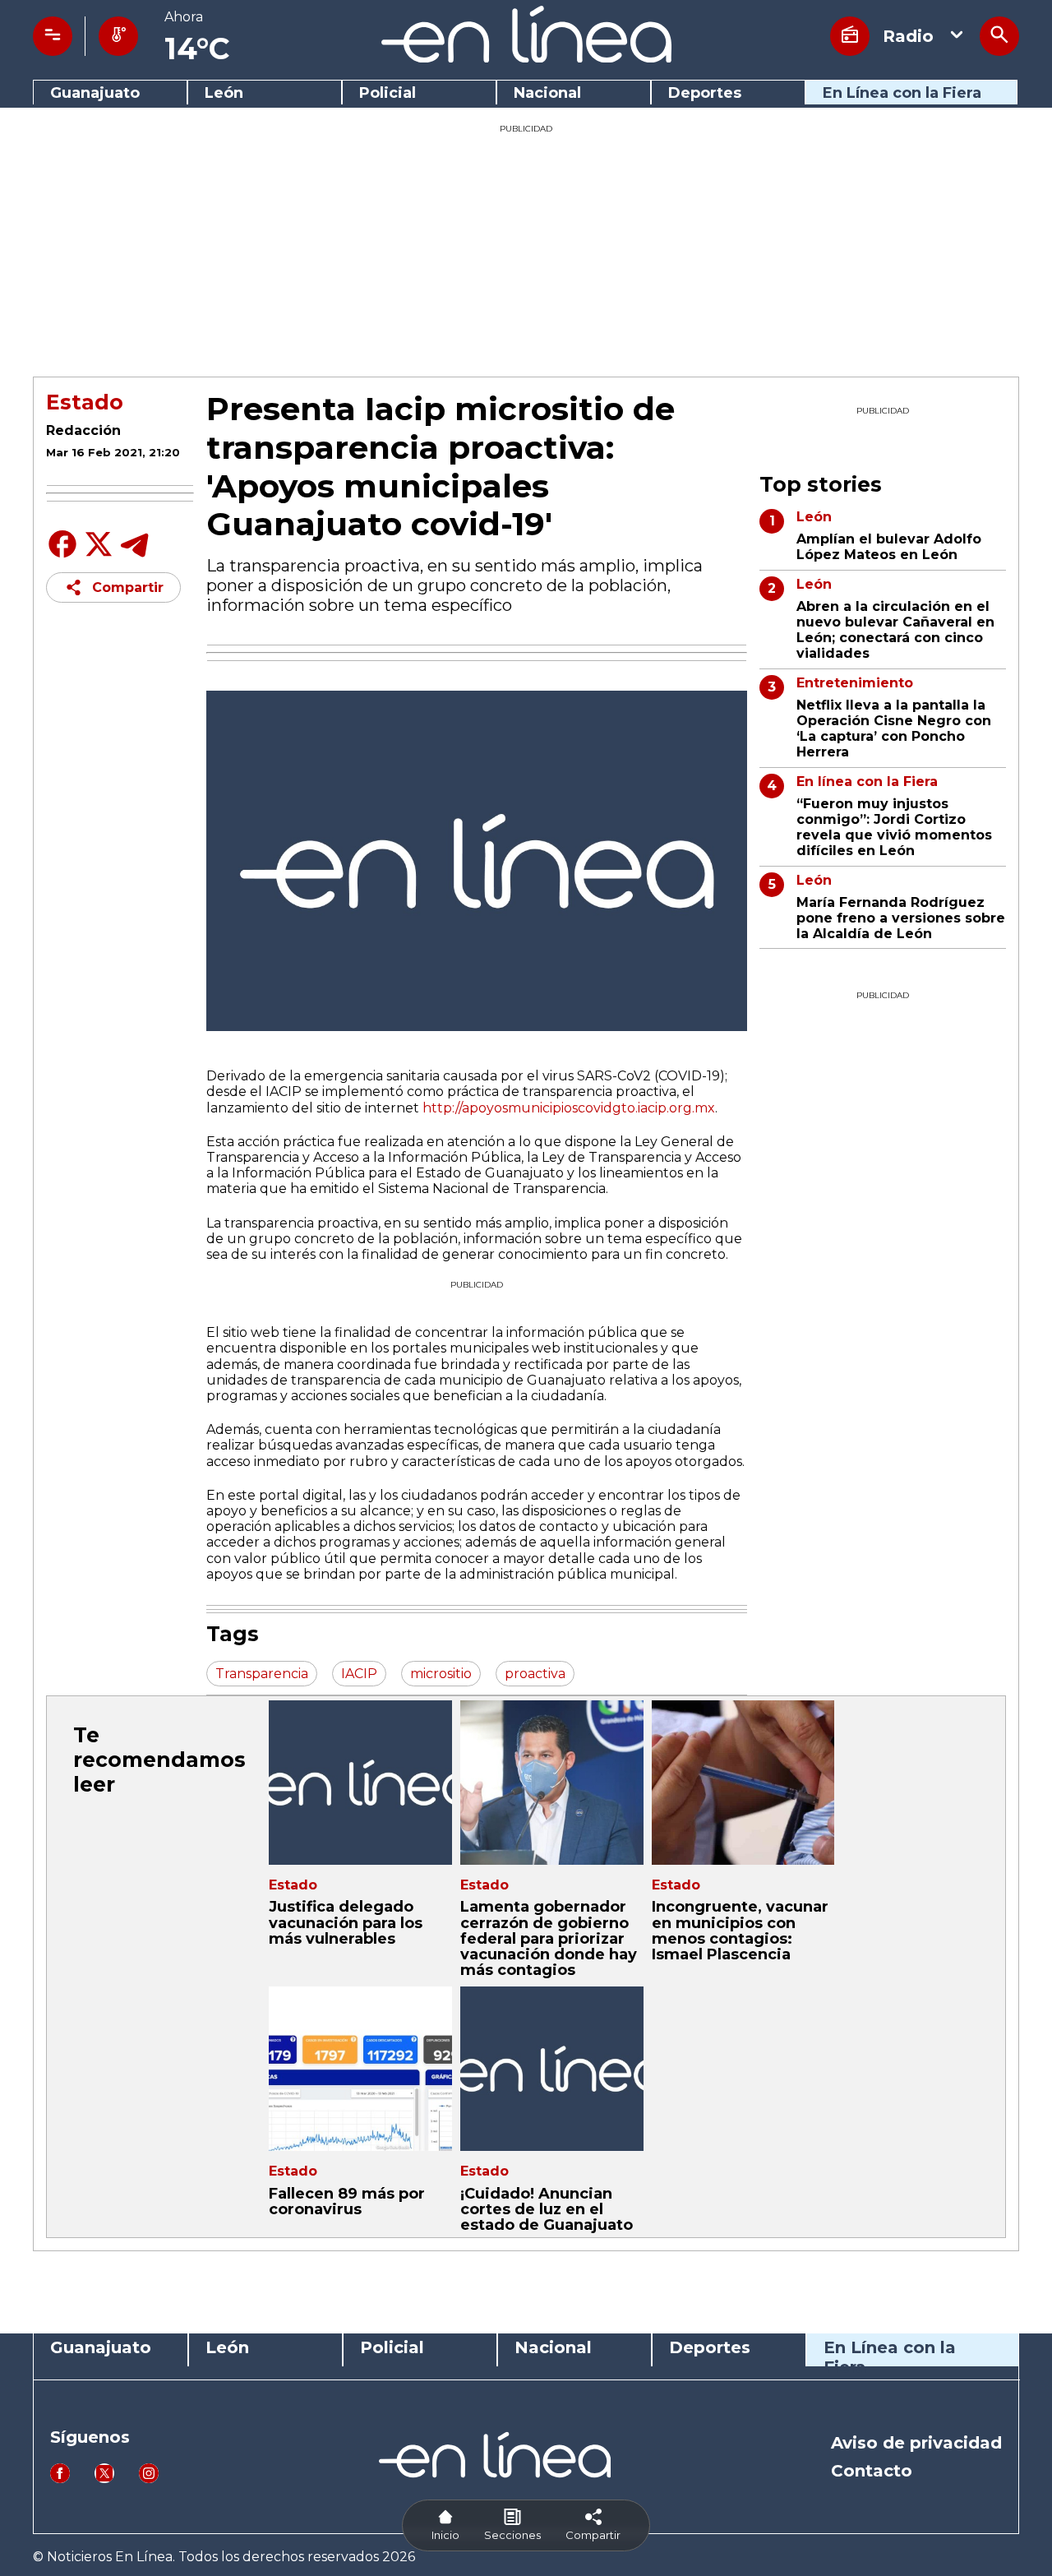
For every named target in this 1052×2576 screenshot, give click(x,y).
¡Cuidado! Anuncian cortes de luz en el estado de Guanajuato (547, 2209)
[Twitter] (99, 553)
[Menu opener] (53, 36)
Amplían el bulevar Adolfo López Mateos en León (889, 547)
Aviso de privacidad (916, 2443)
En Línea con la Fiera (902, 93)
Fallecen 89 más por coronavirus (347, 2201)
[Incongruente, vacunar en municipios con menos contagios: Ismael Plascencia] (743, 1783)
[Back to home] (526, 58)
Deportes (705, 93)
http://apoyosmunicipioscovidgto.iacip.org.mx (569, 1108)
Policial (388, 93)
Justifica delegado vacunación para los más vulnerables (346, 1922)
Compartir (128, 587)
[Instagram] (149, 2479)
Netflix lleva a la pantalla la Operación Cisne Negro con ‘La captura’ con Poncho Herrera (894, 729)
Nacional (547, 93)
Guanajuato (95, 93)
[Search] (999, 36)
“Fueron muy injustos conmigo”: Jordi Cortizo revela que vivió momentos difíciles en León (894, 828)
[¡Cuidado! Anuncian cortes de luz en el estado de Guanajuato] (552, 2069)
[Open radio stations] (850, 36)
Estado (85, 402)
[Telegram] (135, 556)
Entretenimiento (855, 683)
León (224, 93)
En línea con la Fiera (867, 782)
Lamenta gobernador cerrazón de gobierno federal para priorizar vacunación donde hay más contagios (549, 1938)
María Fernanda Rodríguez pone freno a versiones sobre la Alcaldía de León (901, 918)
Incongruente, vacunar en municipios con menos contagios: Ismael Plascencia (740, 1931)
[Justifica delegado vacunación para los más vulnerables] (360, 1783)
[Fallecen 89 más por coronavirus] (360, 2069)
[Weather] (118, 36)
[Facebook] (62, 556)
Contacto (872, 2471)
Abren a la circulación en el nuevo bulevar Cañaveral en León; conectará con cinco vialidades (895, 630)
